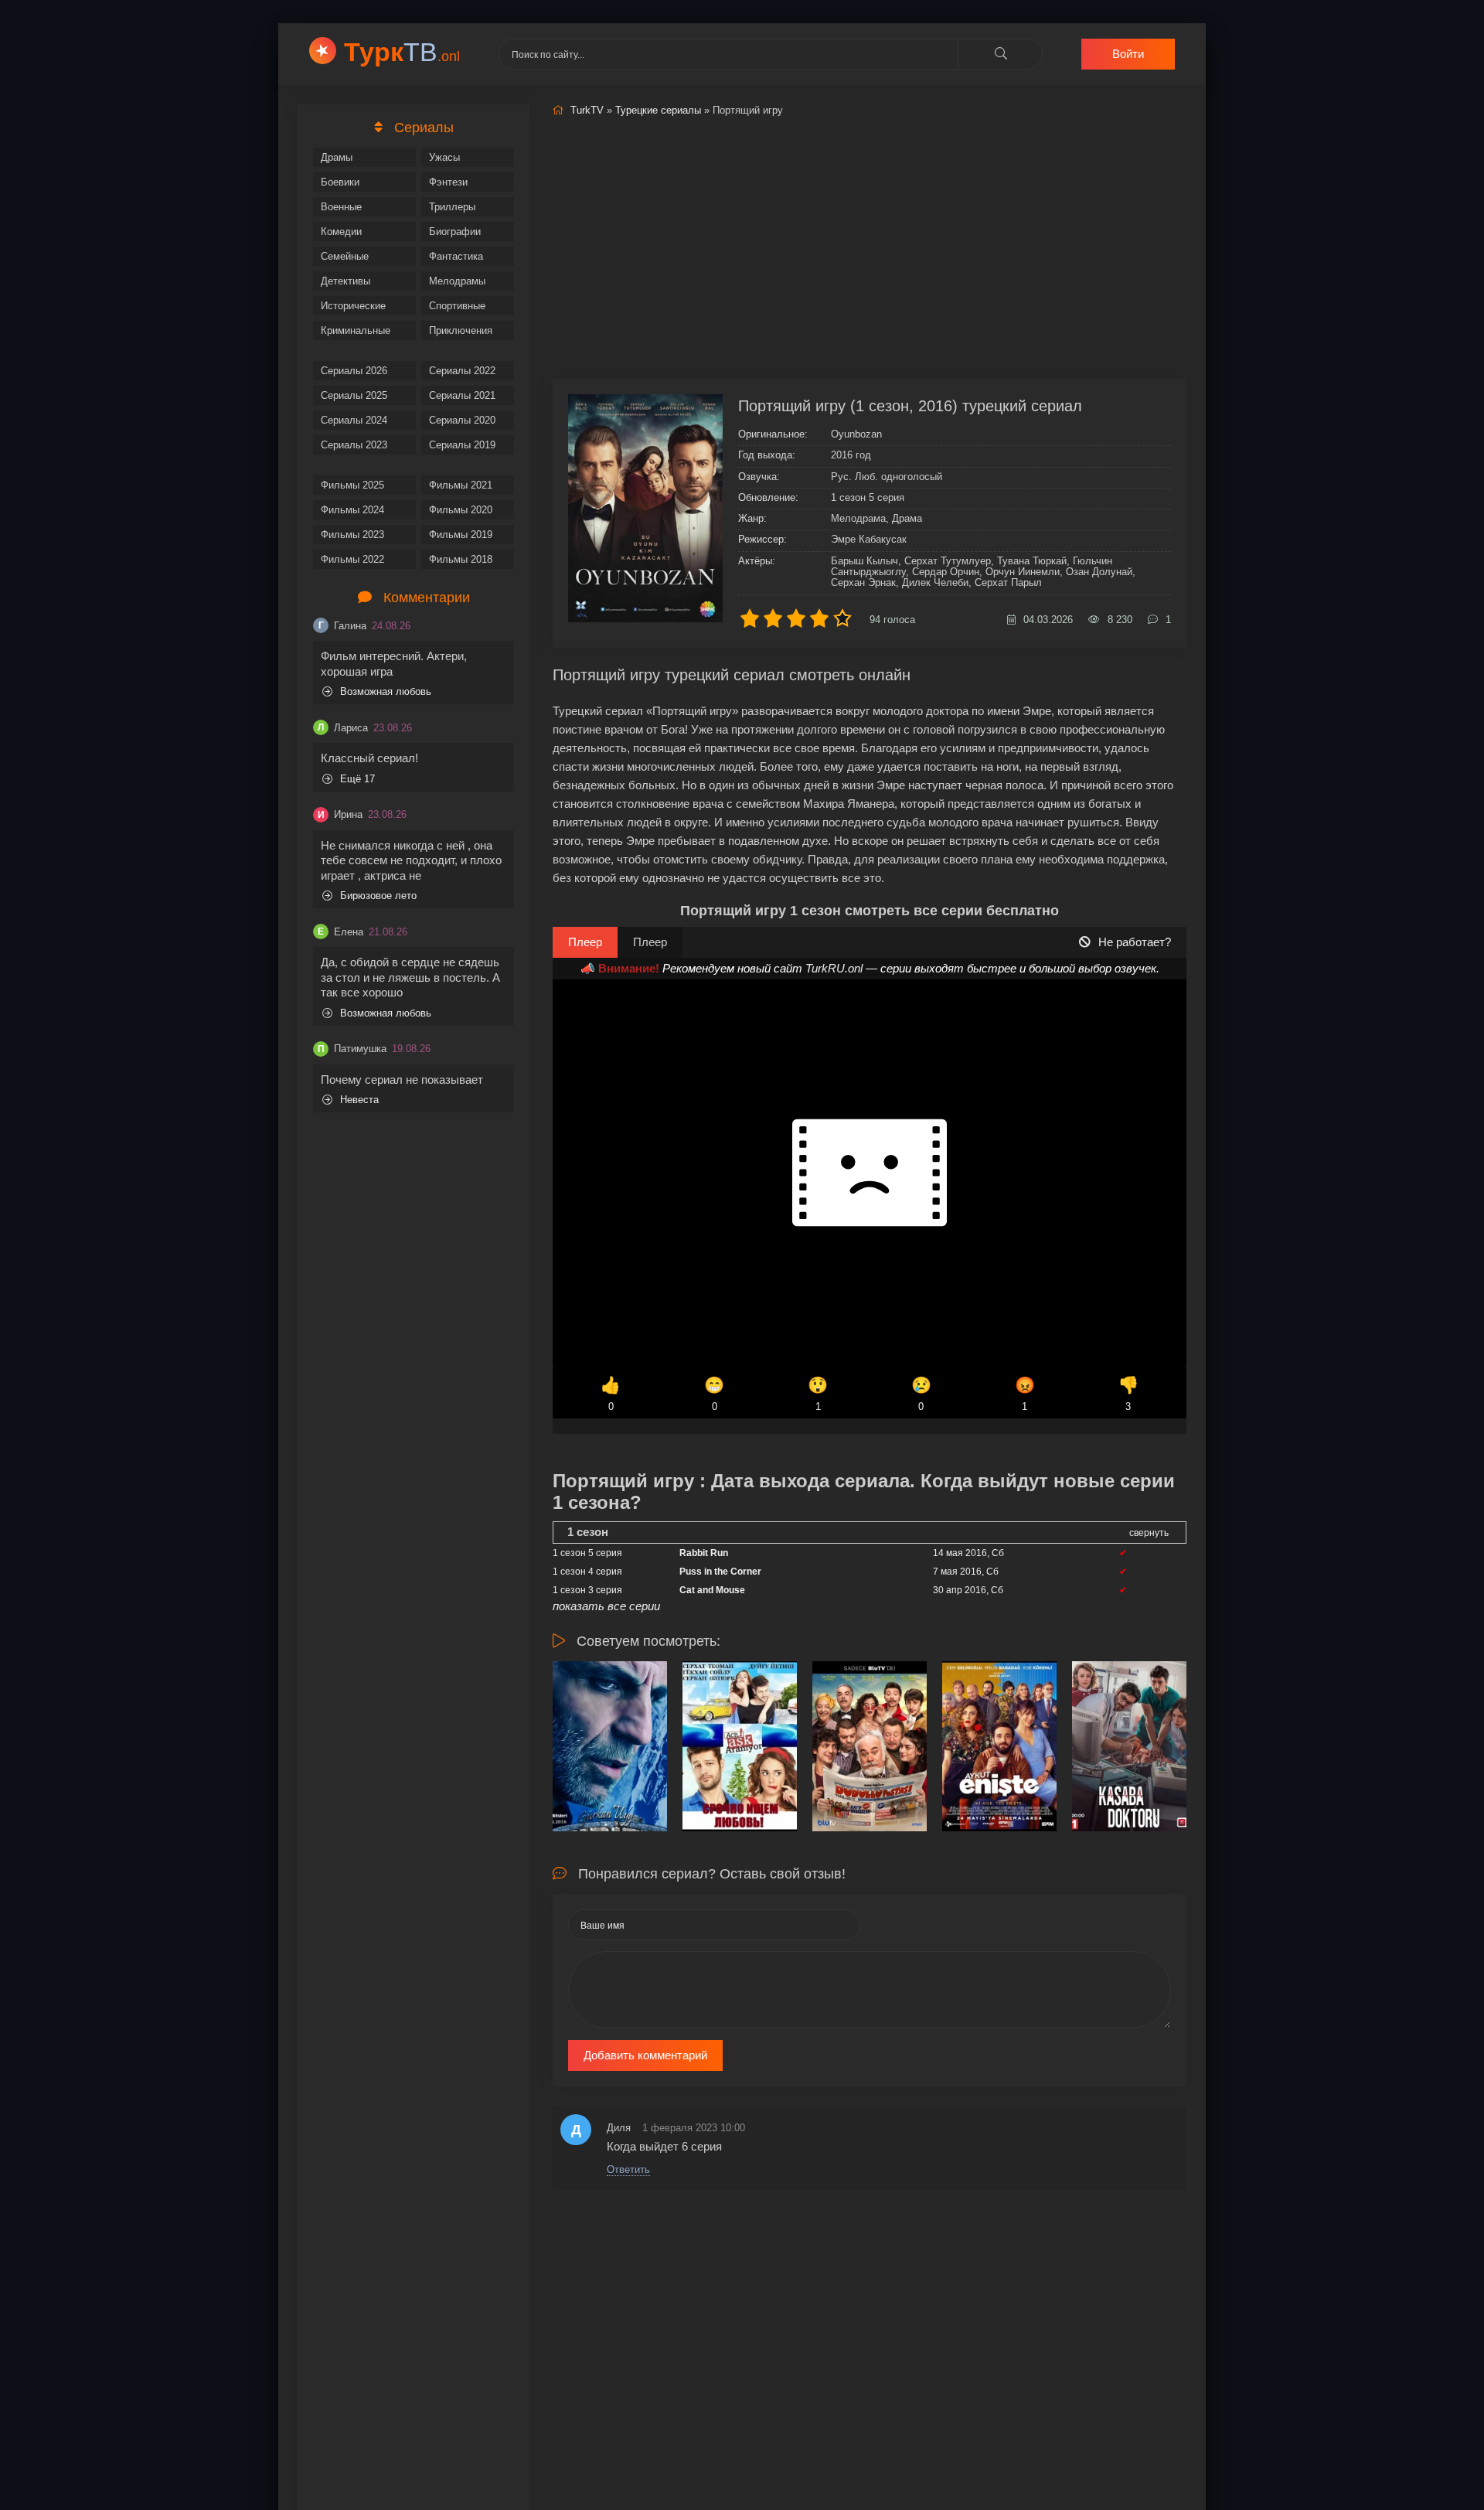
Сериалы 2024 (354, 420)
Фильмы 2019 (461, 535)
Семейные (345, 256)
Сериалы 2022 (462, 371)
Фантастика (456, 256)
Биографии (455, 232)
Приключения (461, 330)
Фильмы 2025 (352, 485)
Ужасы (444, 157)
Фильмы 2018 (461, 559)
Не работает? (1135, 942)
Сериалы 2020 (462, 420)
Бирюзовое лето (378, 896)
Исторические (353, 306)
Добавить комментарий (645, 2055)
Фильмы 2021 (461, 485)
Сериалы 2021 (462, 395)
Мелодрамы (457, 281)
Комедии (341, 232)
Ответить (628, 2169)
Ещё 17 (357, 779)
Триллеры (452, 207)
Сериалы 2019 (462, 445)
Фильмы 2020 (461, 510)
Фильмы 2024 (352, 510)
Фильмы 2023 (352, 535)
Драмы (337, 157)
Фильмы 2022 (352, 559)
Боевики (340, 182)
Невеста (359, 1100)
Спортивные (457, 306)
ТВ (402, 52)
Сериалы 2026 (354, 371)
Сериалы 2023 (354, 445)
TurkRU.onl (834, 968)
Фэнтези (448, 182)
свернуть (1149, 1533)
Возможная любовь (386, 691)
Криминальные (356, 330)
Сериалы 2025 (354, 395)
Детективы (345, 281)
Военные (341, 207)
